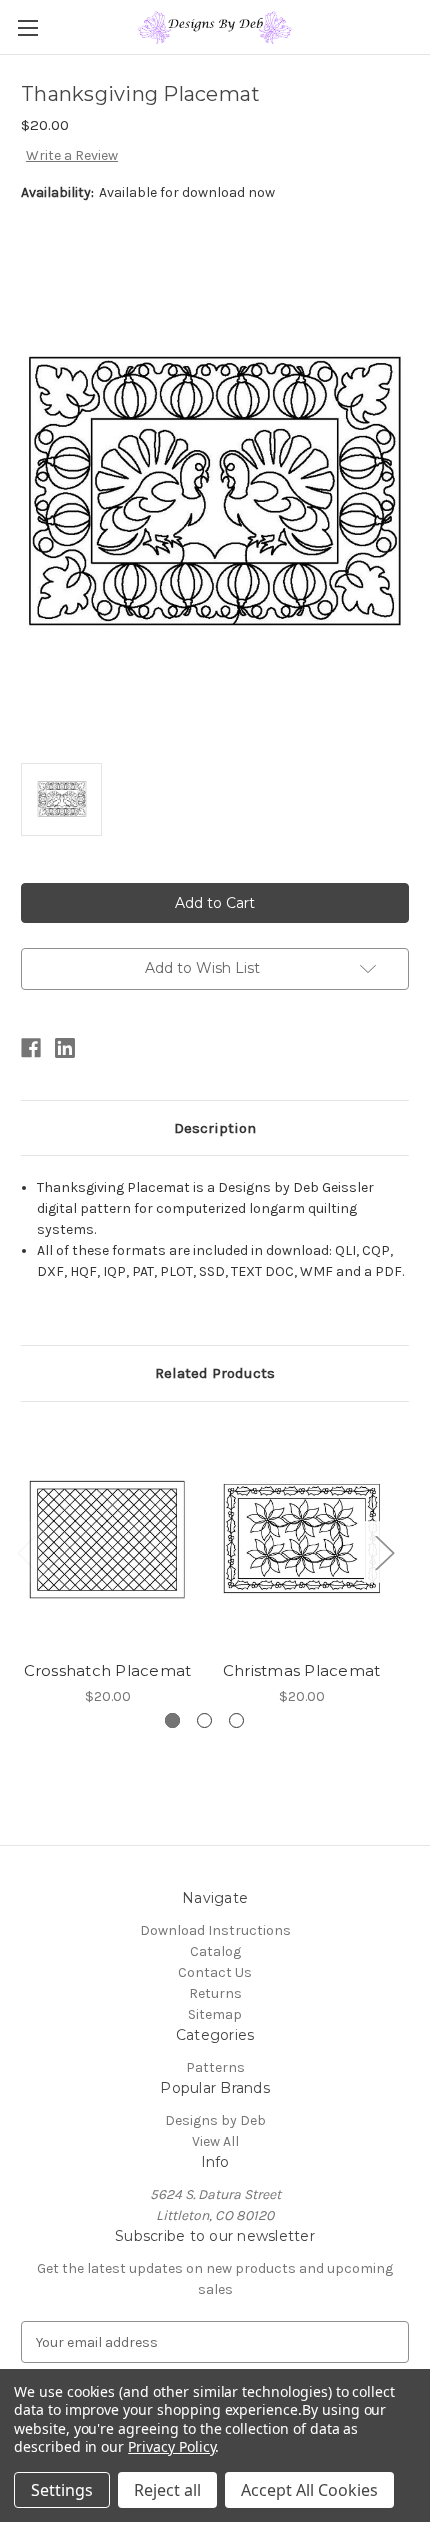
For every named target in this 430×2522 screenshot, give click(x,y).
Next (384, 1551)
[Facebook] (31, 1048)
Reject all (167, 2490)
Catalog (215, 1951)
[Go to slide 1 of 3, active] (172, 1720)
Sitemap (215, 2014)
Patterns (215, 2067)
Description (215, 1128)
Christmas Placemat (302, 1670)
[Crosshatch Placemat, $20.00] (107, 1536)
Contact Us (215, 1972)
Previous (26, 1551)
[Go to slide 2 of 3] (204, 1720)
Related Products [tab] (215, 1373)
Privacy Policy (171, 2446)
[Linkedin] (65, 1048)
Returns (215, 1993)
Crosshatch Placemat (108, 1670)
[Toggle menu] (27, 27)
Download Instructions (215, 1930)
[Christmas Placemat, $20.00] (301, 1536)
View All (215, 2141)
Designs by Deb (215, 2120)
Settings (62, 2490)
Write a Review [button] (72, 155)
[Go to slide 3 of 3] (236, 1720)
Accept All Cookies (309, 2490)
